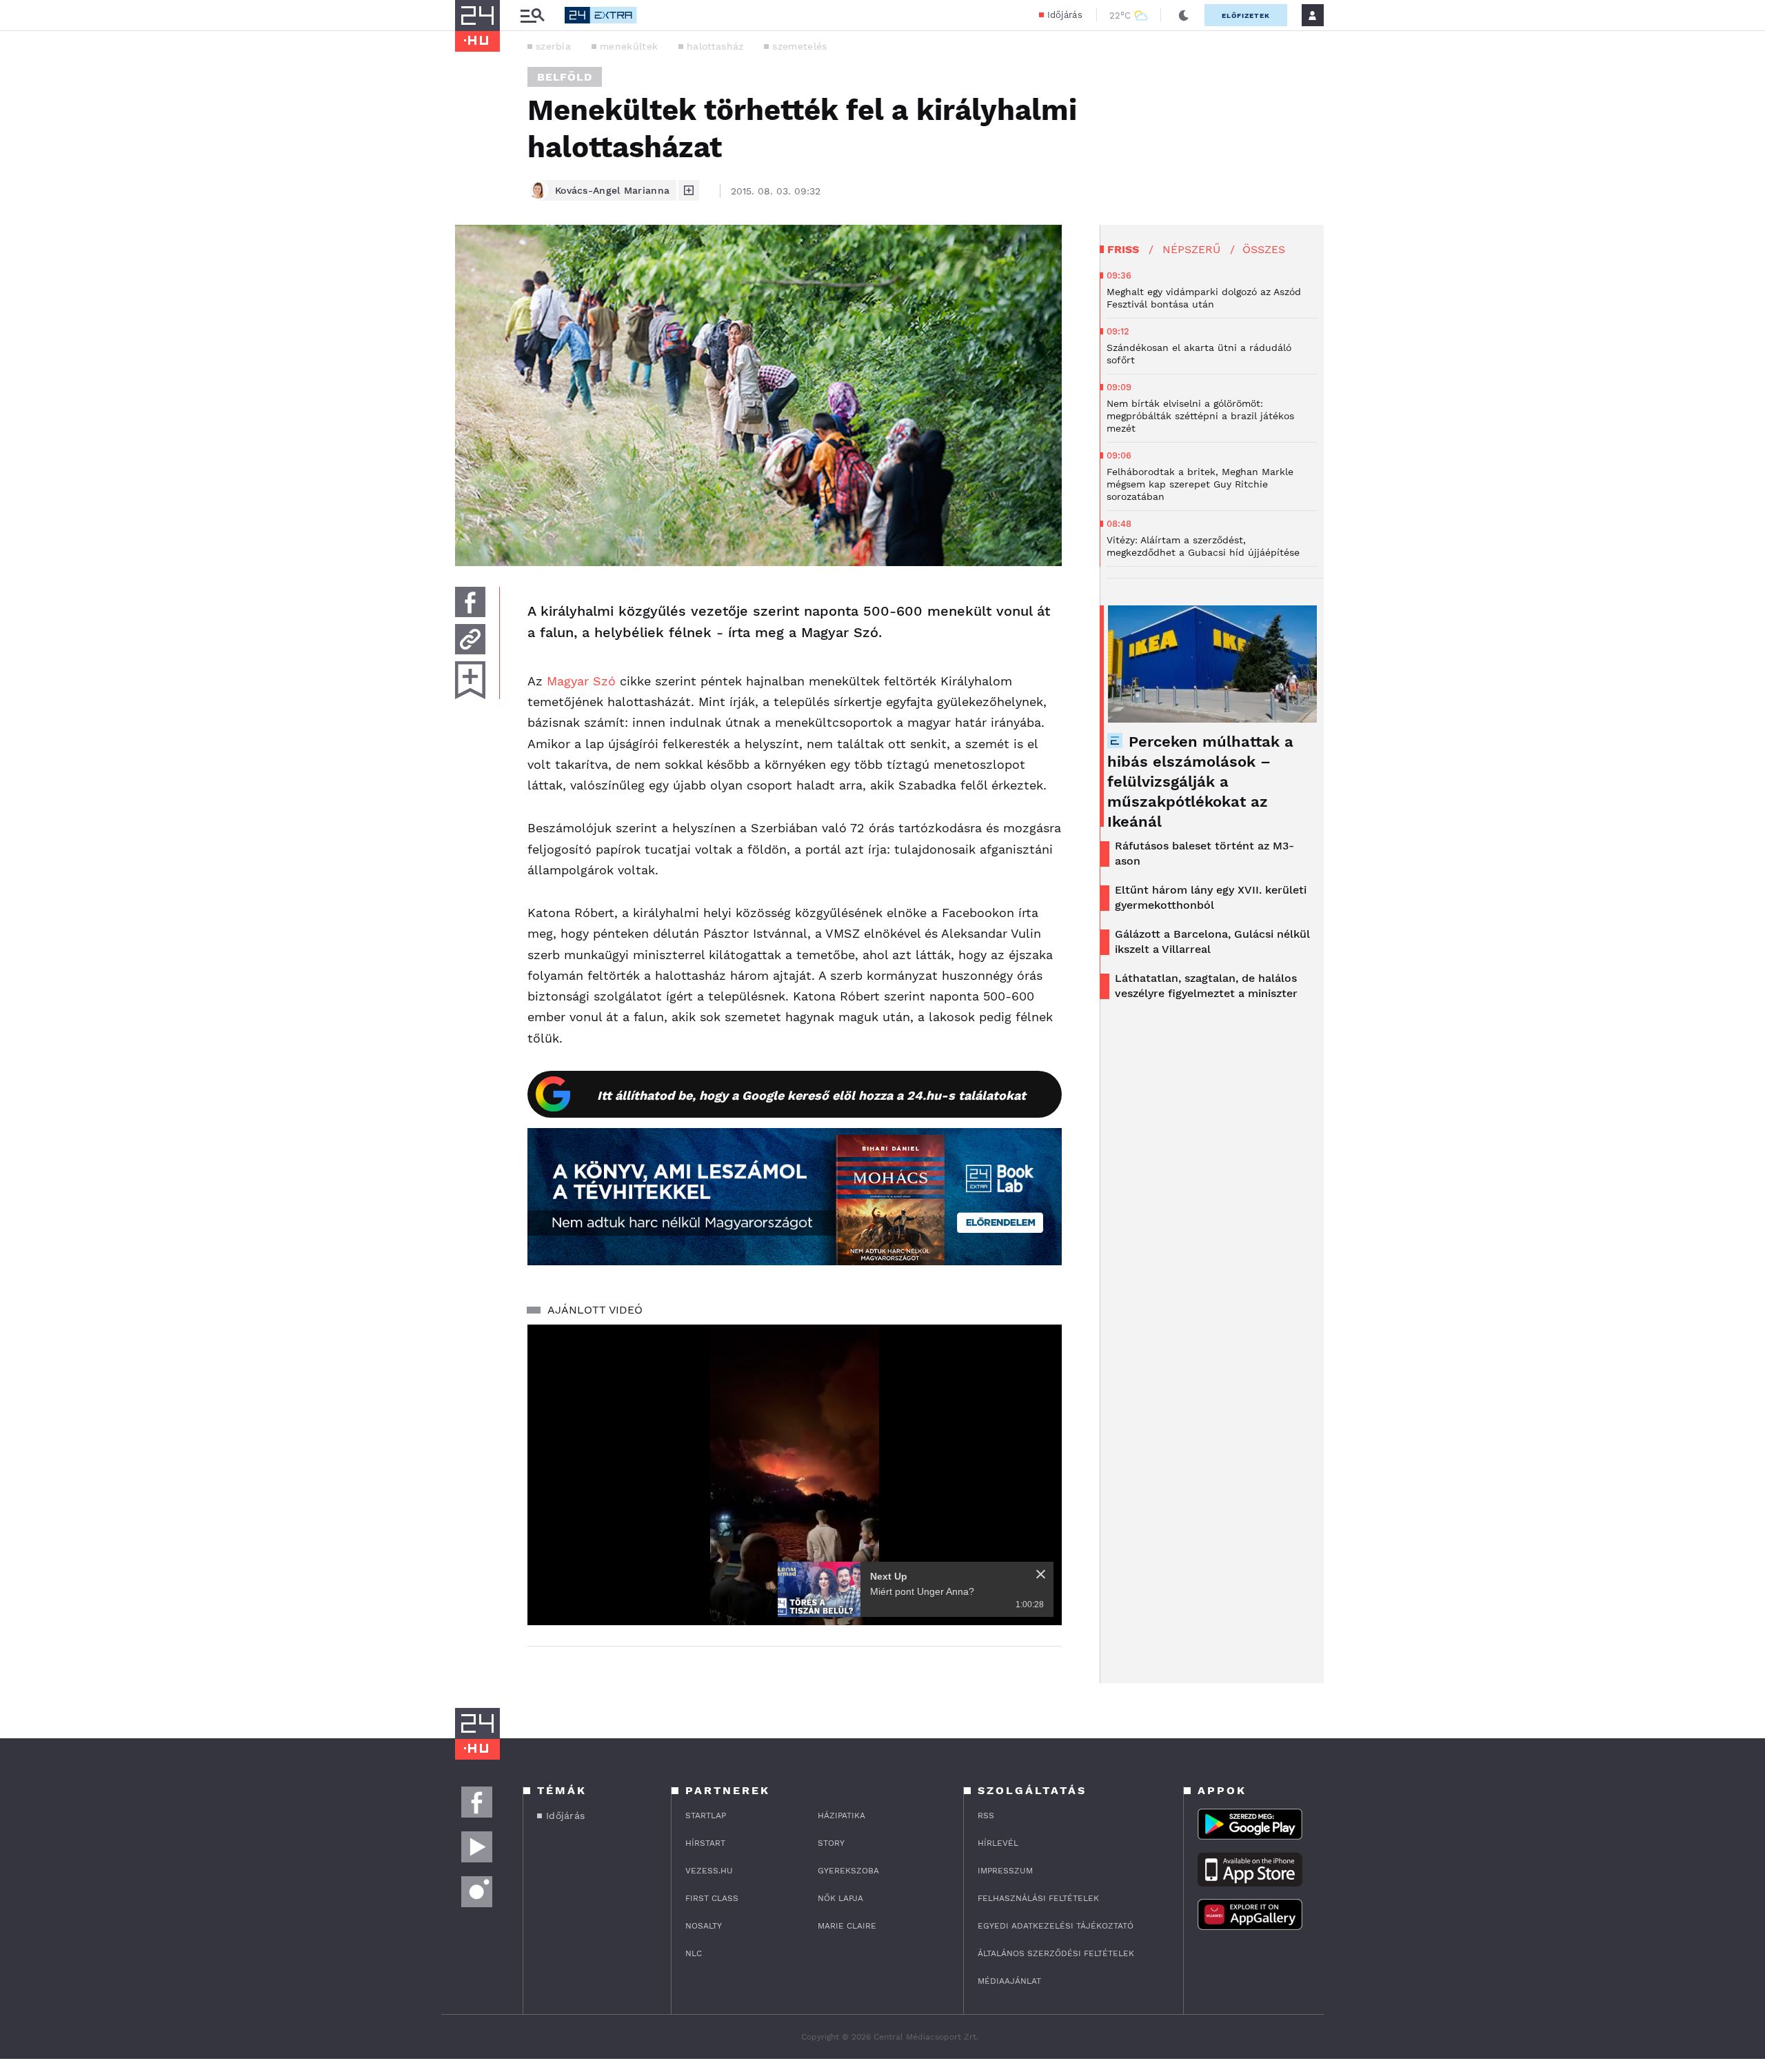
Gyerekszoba (848, 1871)
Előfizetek (1246, 16)
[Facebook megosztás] (470, 602)
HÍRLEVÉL (998, 1843)
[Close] (1041, 1574)
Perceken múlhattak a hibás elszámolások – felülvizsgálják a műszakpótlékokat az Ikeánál (1200, 782)
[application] (795, 1475)
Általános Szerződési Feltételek (1056, 1953)
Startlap (706, 1815)
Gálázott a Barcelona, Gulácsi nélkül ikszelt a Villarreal (1212, 942)
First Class (712, 1898)
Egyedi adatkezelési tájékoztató (1056, 1926)
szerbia (553, 46)
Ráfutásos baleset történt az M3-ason (1204, 853)
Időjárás (1065, 15)
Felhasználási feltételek (1038, 1898)
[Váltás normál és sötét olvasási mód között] (1184, 15)
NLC (694, 1953)
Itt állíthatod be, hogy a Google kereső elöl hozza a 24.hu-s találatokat (811, 1095)
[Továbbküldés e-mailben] (470, 639)
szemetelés (799, 46)
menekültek (629, 46)
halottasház (715, 46)
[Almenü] (532, 16)
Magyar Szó (579, 681)
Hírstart (705, 1843)
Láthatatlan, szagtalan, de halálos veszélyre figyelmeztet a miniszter (1206, 986)
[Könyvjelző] (470, 680)
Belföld (565, 77)
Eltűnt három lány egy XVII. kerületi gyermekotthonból (1211, 897)
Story (831, 1843)
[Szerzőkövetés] (689, 190)
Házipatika (841, 1815)
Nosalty (704, 1926)
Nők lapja (840, 1898)
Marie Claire (847, 1926)
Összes (1264, 249)
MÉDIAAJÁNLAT (1009, 1981)
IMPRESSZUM (1005, 1871)
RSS (986, 1815)
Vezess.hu (709, 1871)
